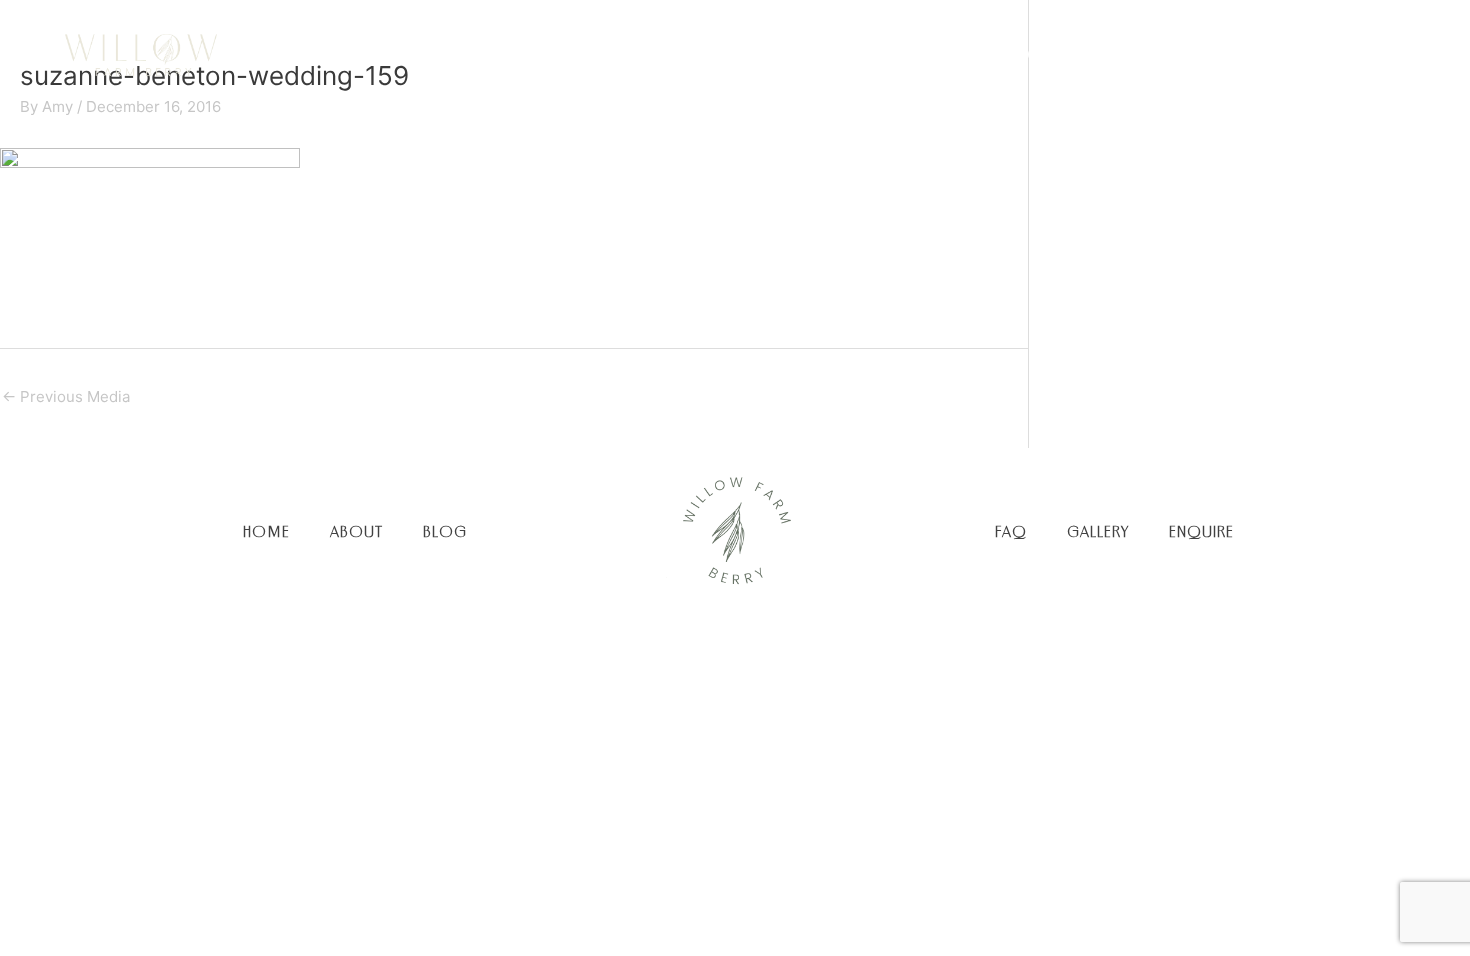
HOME (266, 531)
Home (708, 54)
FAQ (1011, 531)
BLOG (445, 531)
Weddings (908, 54)
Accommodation (1068, 54)
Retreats (1222, 54)
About (799, 54)
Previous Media (66, 396)
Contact (1336, 54)
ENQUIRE (1201, 531)
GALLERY (1098, 531)
